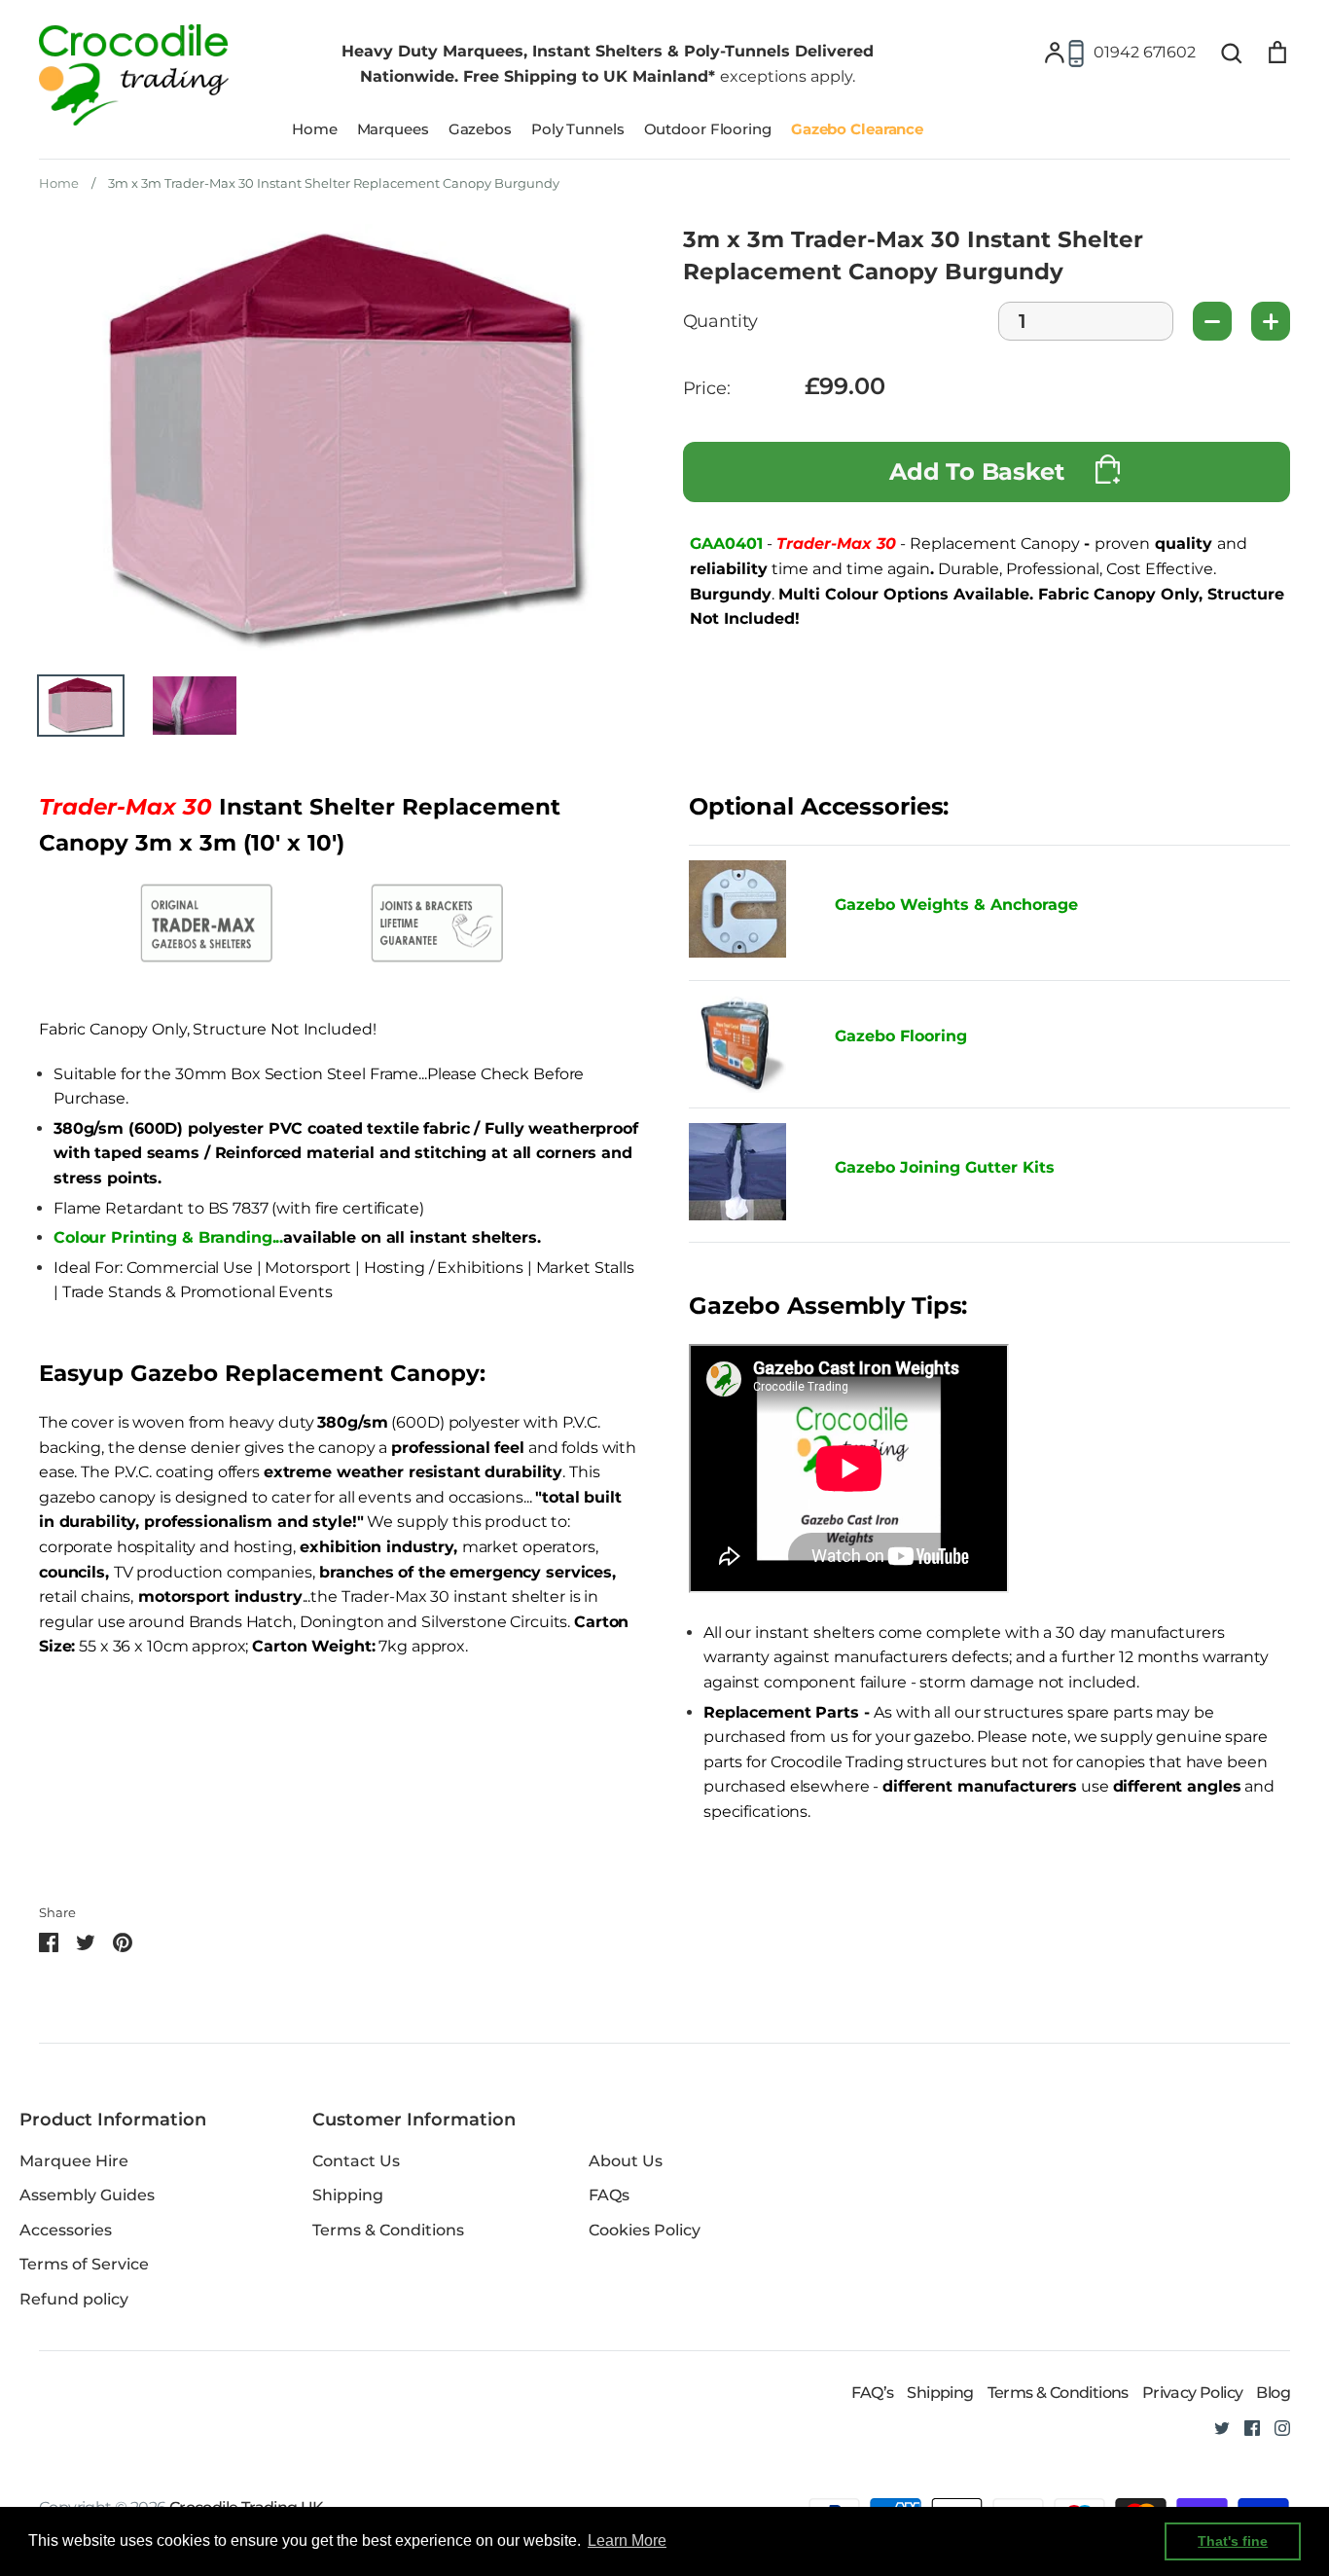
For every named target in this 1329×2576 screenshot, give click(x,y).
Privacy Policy (1193, 2393)
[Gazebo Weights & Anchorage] (737, 952)
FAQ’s (872, 2393)
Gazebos (480, 129)
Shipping (348, 2195)
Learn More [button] (627, 2540)
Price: (707, 389)
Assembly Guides (87, 2195)
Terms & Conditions (388, 2230)
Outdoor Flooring (708, 129)
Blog (1273, 2393)
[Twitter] (1215, 2427)
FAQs (609, 2195)
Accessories (66, 2230)
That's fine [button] (1233, 2541)
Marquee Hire (74, 2161)
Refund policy (74, 2299)
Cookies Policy (645, 2230)
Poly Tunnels (578, 129)
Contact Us (356, 2161)
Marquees (393, 129)
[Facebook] (1245, 2427)
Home (315, 129)
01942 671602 (1145, 52)
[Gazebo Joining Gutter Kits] (747, 1176)
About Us (626, 2161)
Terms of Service (84, 2264)
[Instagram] (1275, 2427)
